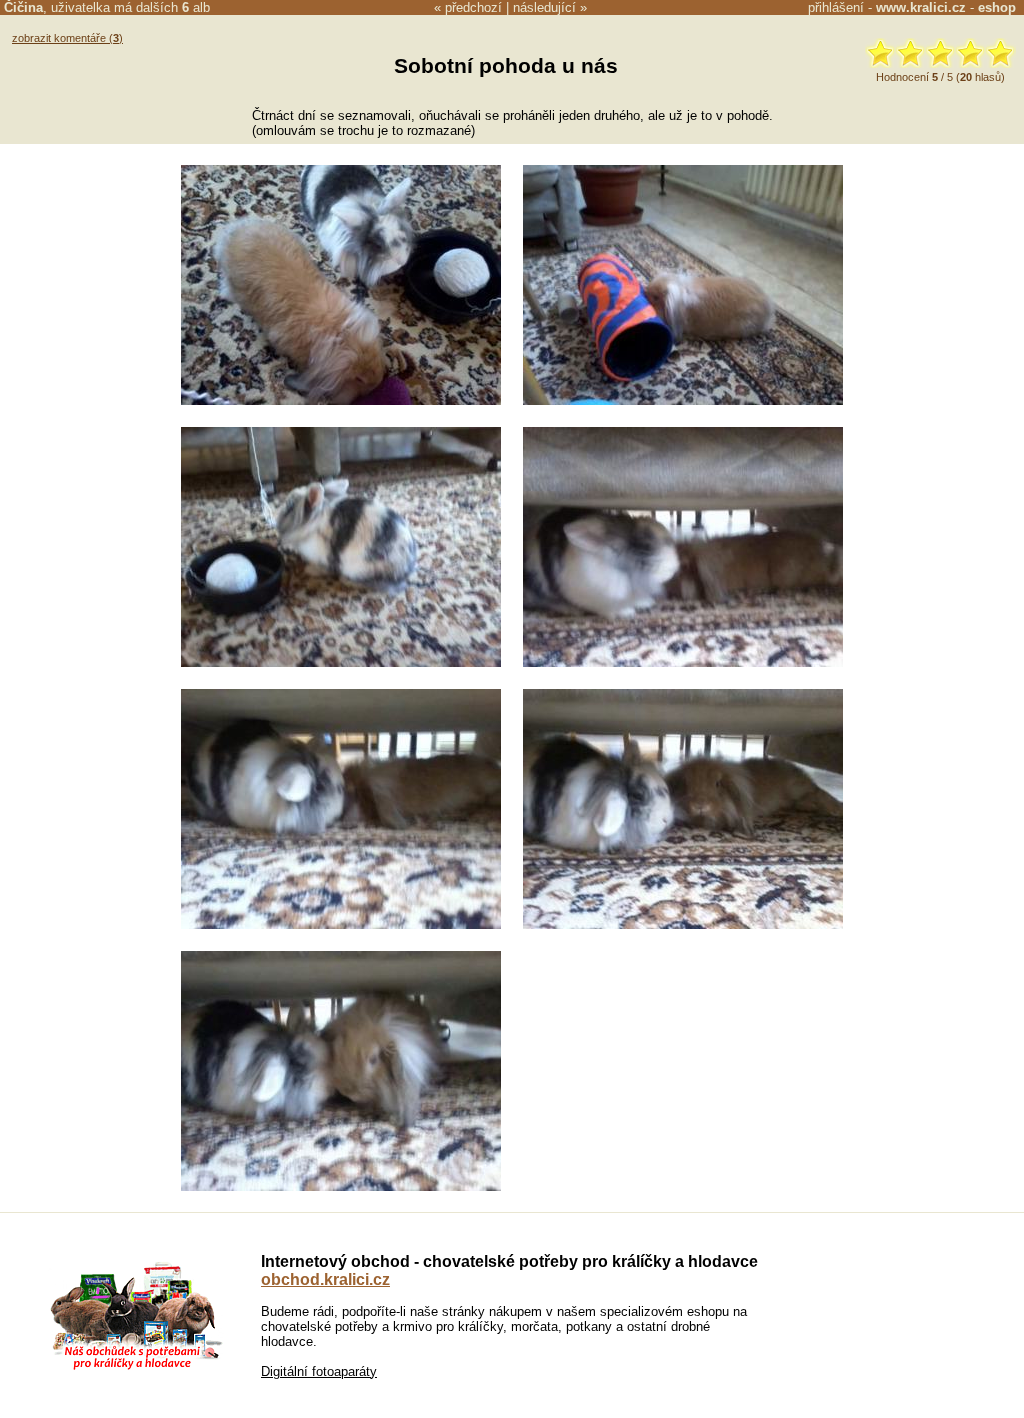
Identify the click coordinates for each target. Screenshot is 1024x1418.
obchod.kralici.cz (325, 1279)
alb (196, 7)
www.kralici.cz (921, 7)
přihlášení (836, 7)
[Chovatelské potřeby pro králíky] (136, 1367)
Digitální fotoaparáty (319, 1371)
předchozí (473, 7)
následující (544, 7)
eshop (997, 7)
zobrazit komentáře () (67, 38)
